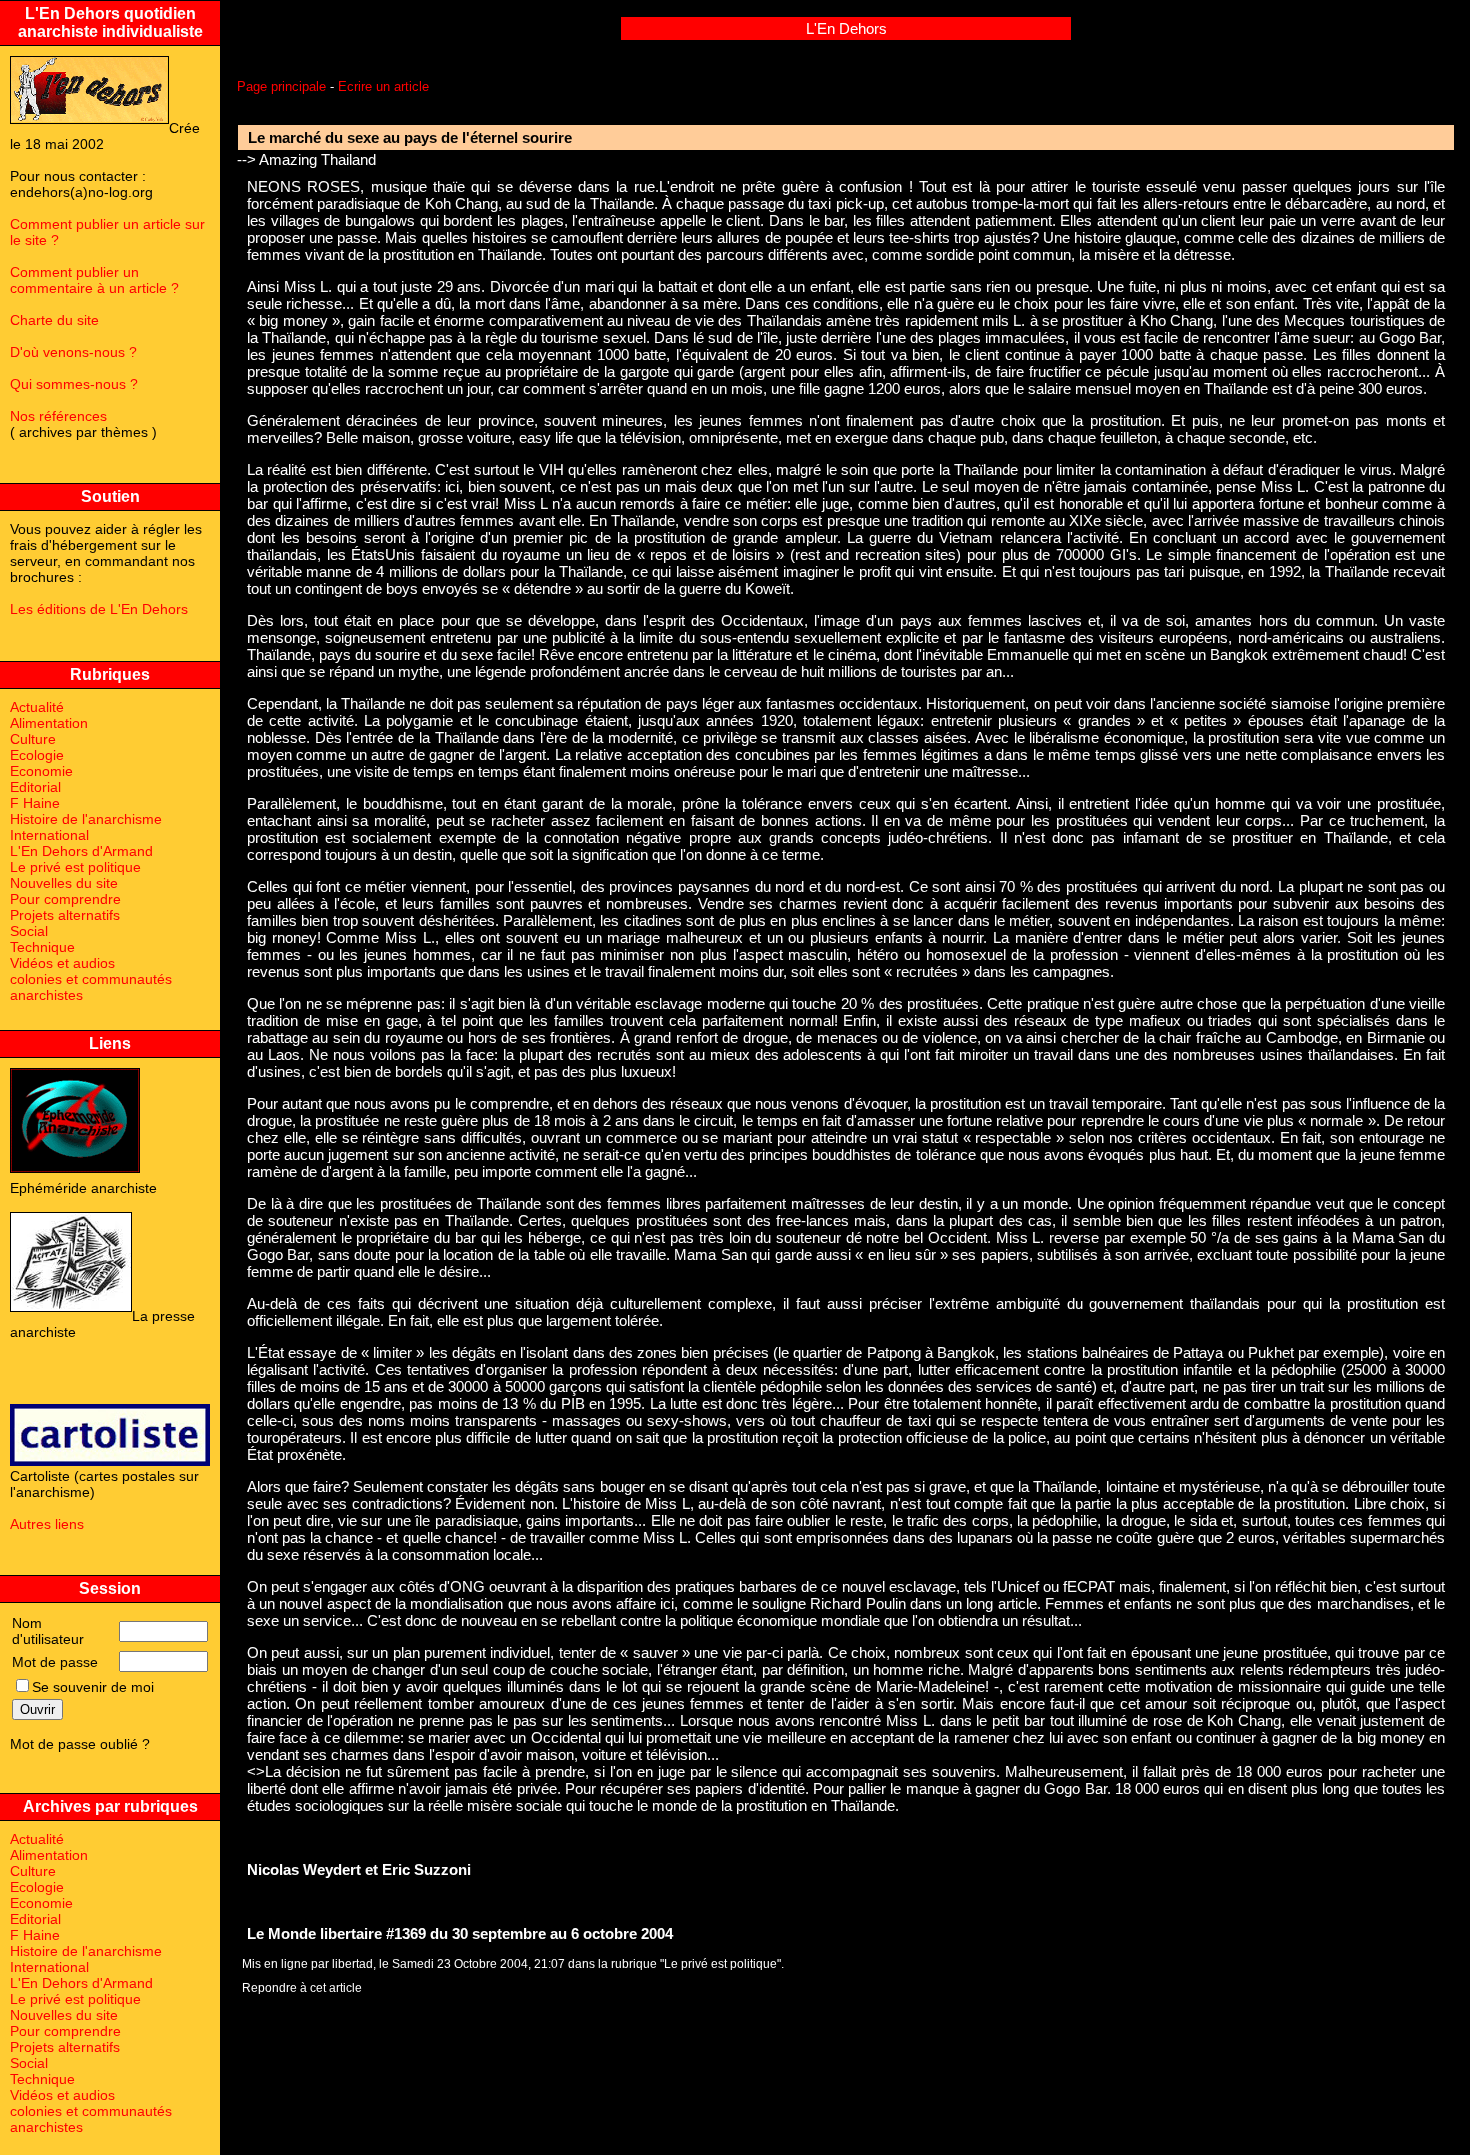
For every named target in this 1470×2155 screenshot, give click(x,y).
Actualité (37, 707)
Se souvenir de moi (93, 1687)
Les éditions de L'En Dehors (99, 609)
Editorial (35, 787)
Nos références (58, 416)
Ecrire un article (383, 86)
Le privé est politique (75, 867)
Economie (41, 771)
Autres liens (47, 1524)
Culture (33, 739)
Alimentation (49, 723)
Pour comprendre (65, 899)
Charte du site (54, 320)
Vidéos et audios (62, 963)
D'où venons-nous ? (73, 352)
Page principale (281, 86)
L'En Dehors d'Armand (81, 851)
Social (29, 931)
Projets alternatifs (65, 915)
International (49, 835)
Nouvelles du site (64, 883)
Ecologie (37, 755)
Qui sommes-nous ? (74, 384)
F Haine (35, 803)
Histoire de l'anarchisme (86, 819)
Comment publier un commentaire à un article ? (94, 280)
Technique (42, 947)
